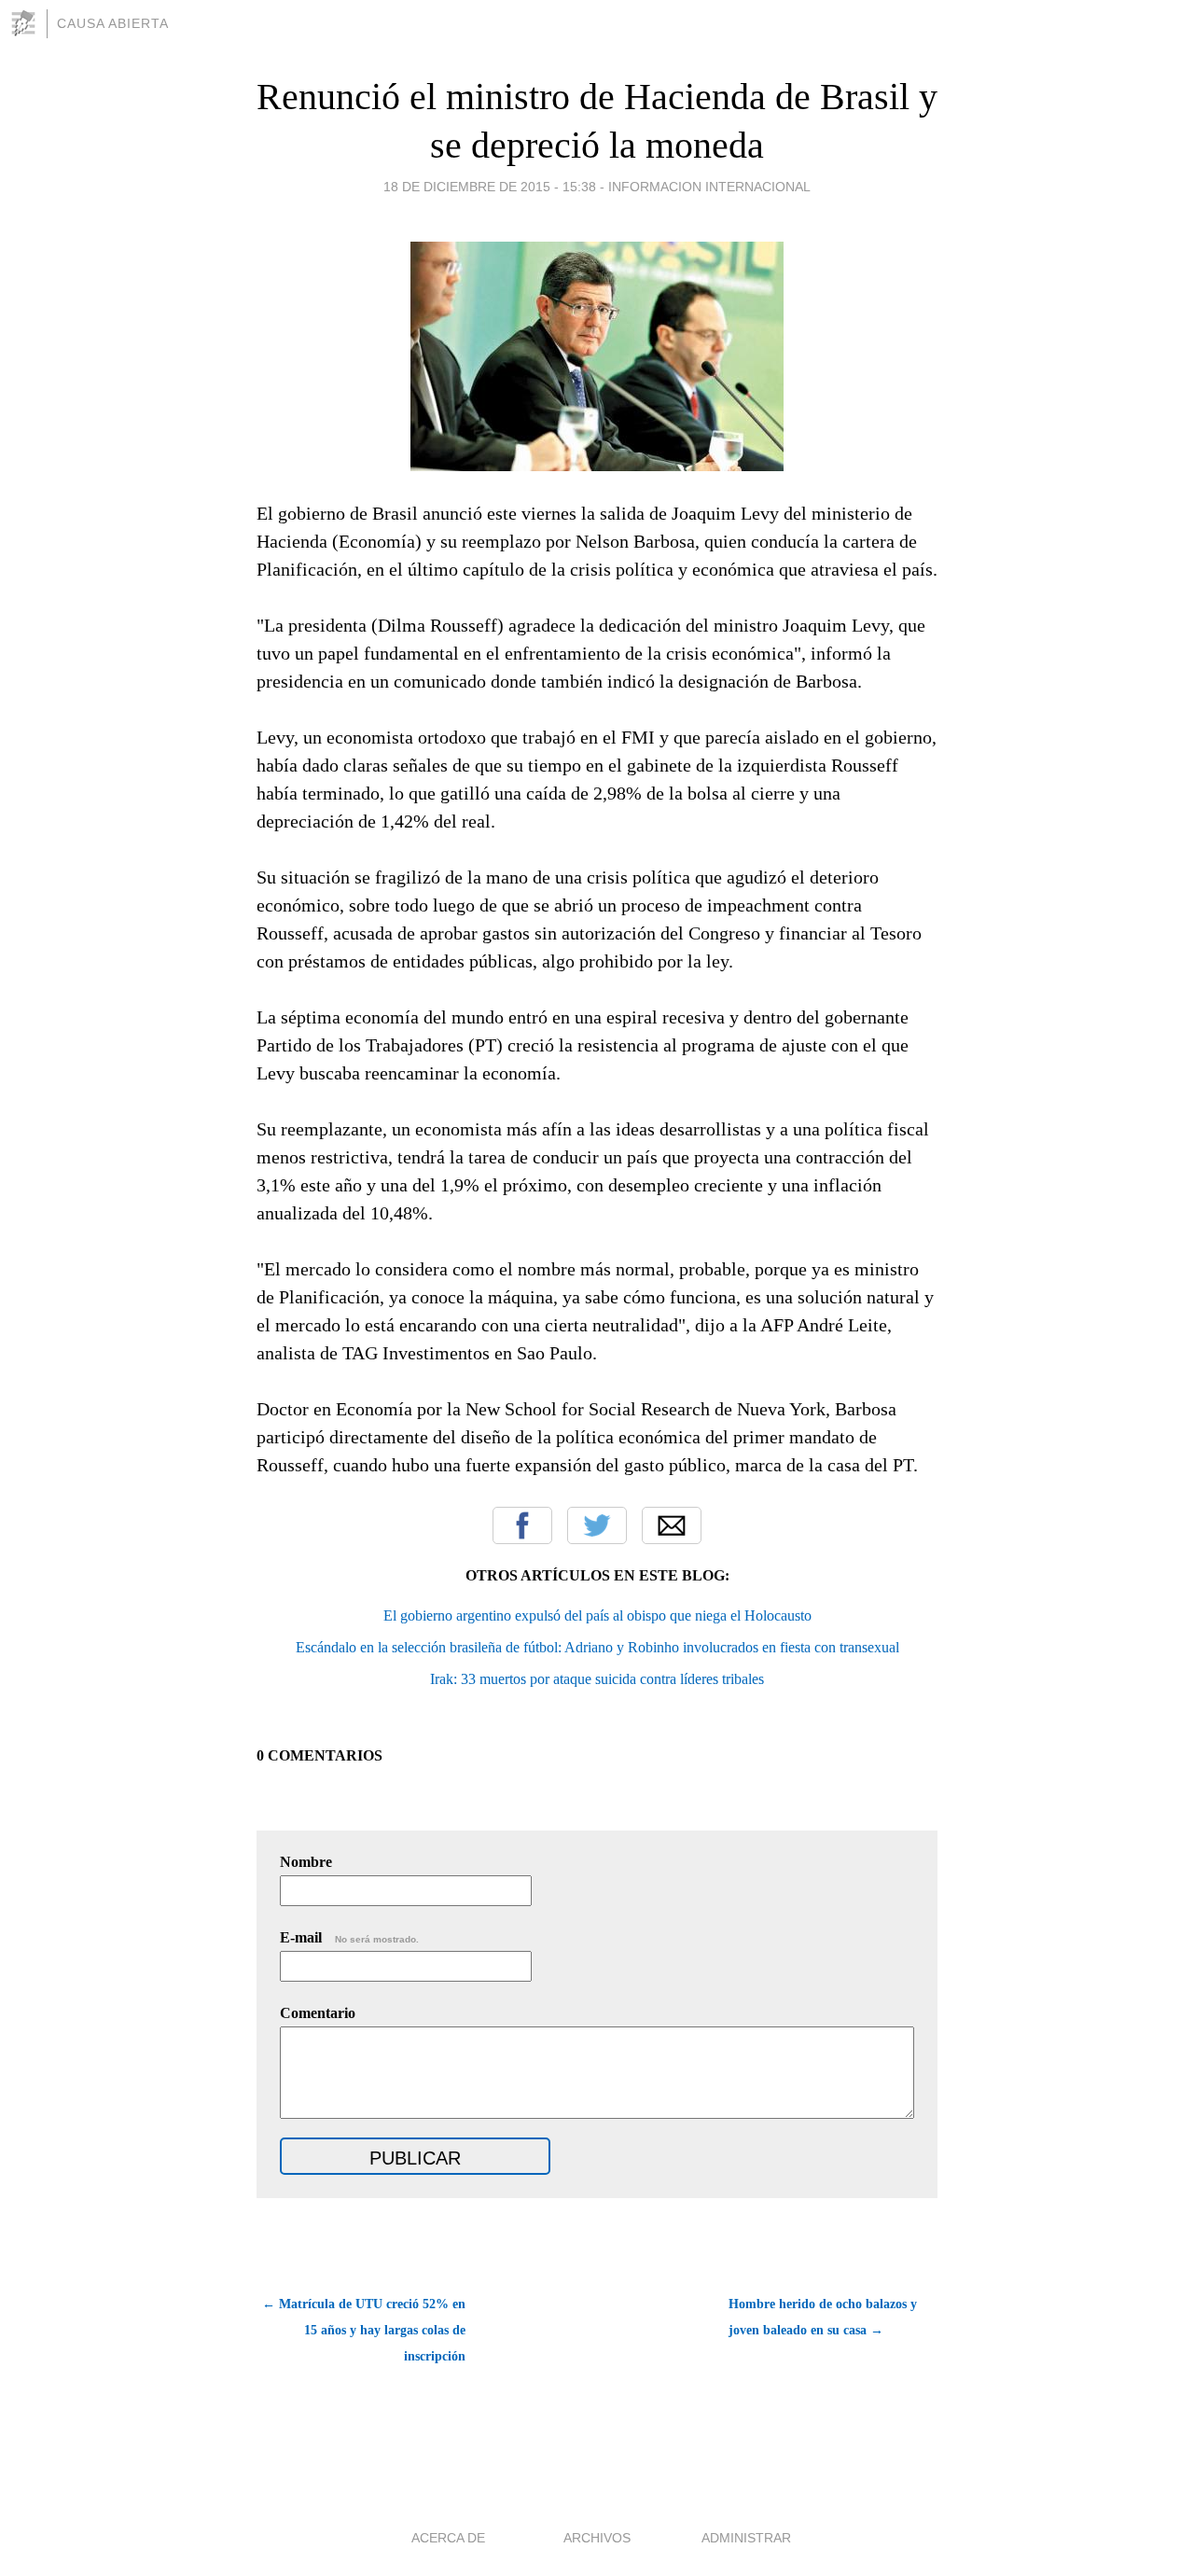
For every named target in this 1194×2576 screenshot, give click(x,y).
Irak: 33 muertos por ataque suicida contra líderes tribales (597, 1679)
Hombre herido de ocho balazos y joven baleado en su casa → (823, 2317)
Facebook (522, 1525)
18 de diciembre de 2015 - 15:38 (490, 187)
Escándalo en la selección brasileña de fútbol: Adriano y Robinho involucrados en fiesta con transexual (597, 1647)
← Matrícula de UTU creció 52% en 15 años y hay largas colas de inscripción (364, 2330)
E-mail (349, 1937)
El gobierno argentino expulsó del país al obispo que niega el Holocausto (597, 1615)
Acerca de (448, 2538)
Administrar (746, 2538)
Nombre (306, 1862)
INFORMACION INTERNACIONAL (709, 187)
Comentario (318, 2013)
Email (672, 1525)
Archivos (597, 2538)
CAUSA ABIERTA (113, 23)
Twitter (597, 1525)
